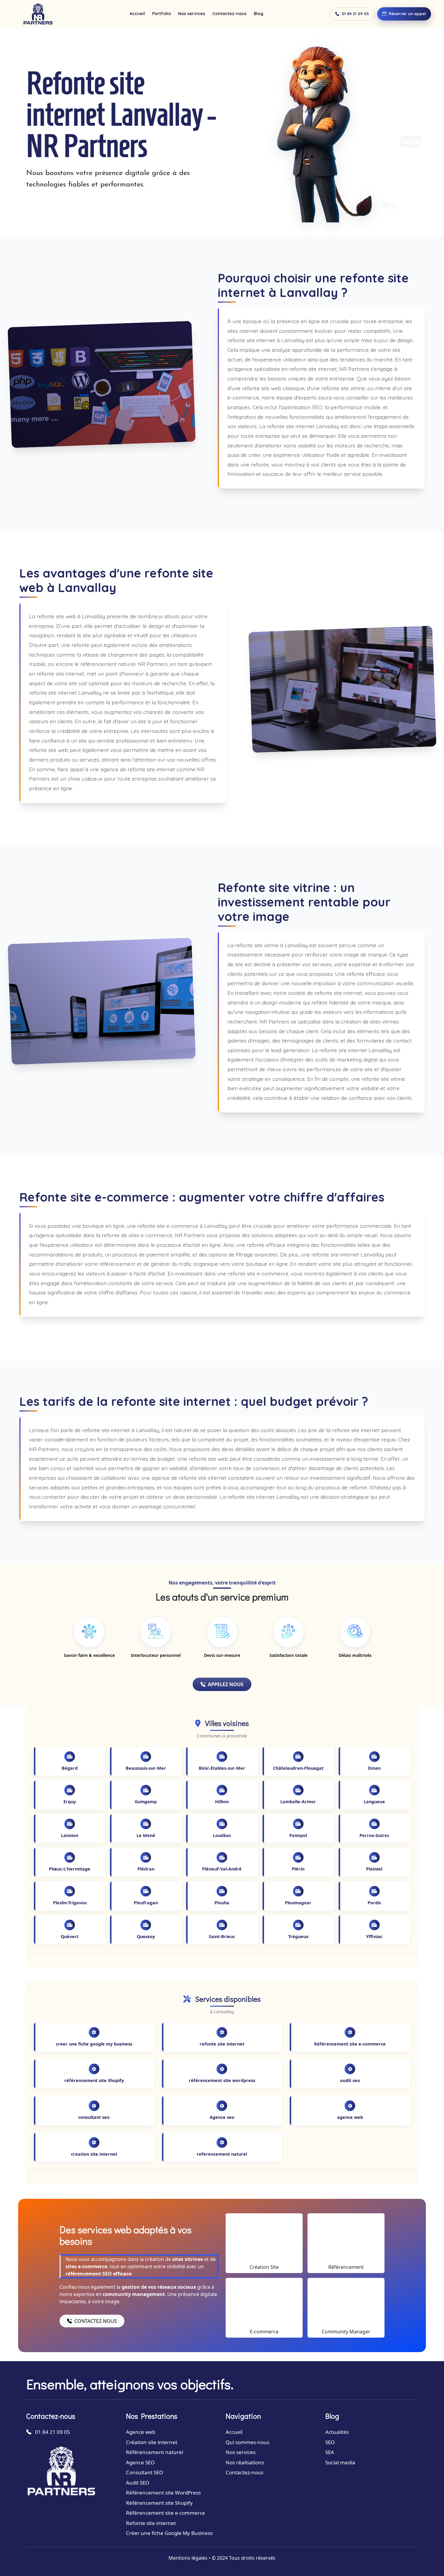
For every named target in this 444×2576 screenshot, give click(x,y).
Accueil (137, 14)
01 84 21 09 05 (355, 14)
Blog (259, 14)
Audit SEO (138, 2483)
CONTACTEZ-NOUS (96, 2321)
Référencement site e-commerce (166, 2513)
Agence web (141, 2432)
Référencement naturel (154, 2452)
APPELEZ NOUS (226, 1684)
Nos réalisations (245, 2462)
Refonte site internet (151, 2523)
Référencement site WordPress (163, 2493)
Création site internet (152, 2442)
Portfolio (162, 14)
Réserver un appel (407, 14)
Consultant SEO (145, 2472)
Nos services (192, 14)
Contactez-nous (229, 14)
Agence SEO (140, 2462)
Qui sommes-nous (248, 2442)
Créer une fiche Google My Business (169, 2533)
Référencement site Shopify (159, 2503)
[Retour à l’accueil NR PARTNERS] (38, 14)
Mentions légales (188, 2558)
